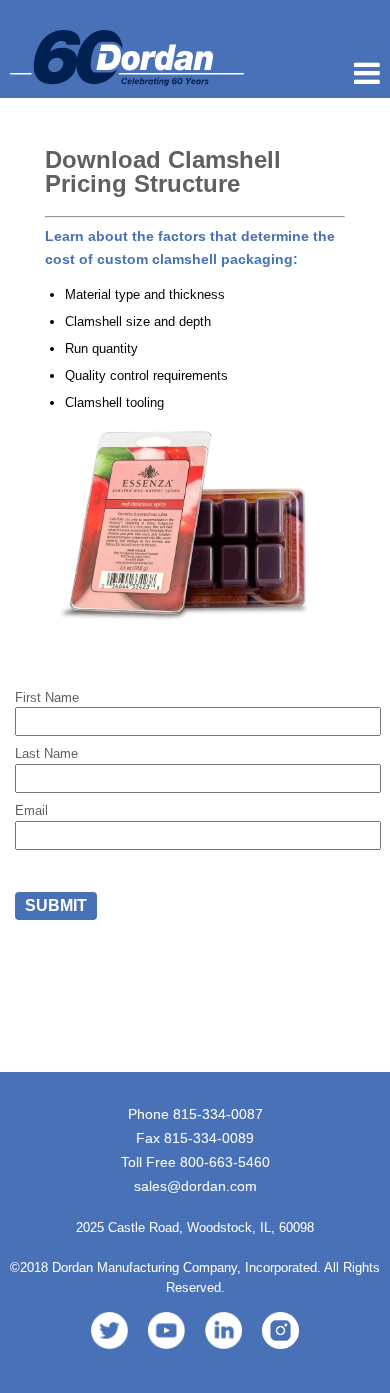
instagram (280, 1330)
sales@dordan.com (195, 1186)
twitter (109, 1330)
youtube (166, 1330)
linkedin (223, 1330)
